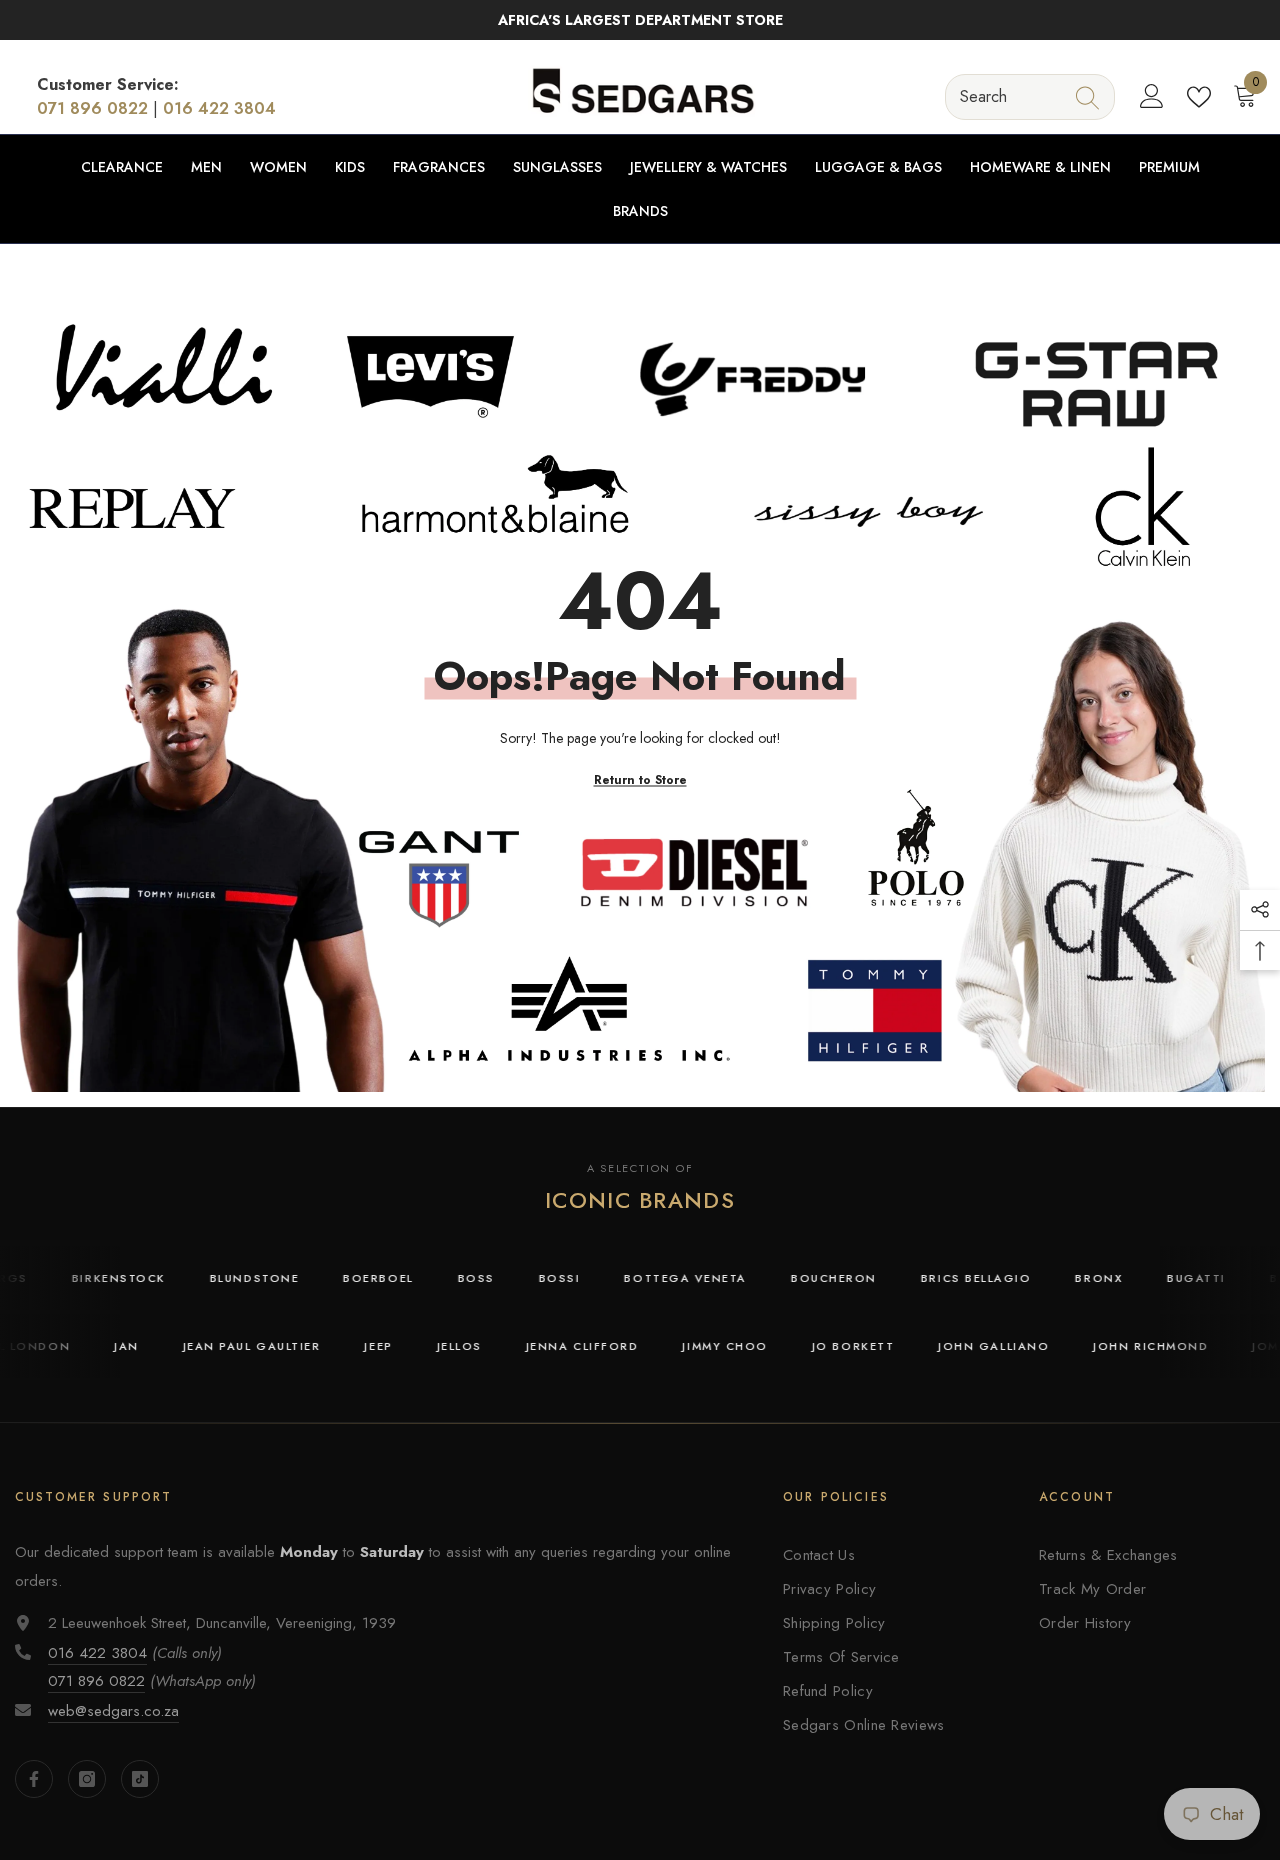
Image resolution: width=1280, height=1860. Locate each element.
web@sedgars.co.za (113, 1711)
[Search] (1030, 96)
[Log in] (1152, 97)
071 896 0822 (92, 108)
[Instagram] (87, 1779)
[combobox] (1011, 96)
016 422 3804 (219, 108)
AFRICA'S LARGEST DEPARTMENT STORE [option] (640, 20)
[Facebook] (34, 1779)
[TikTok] (140, 1779)
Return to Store (640, 779)
